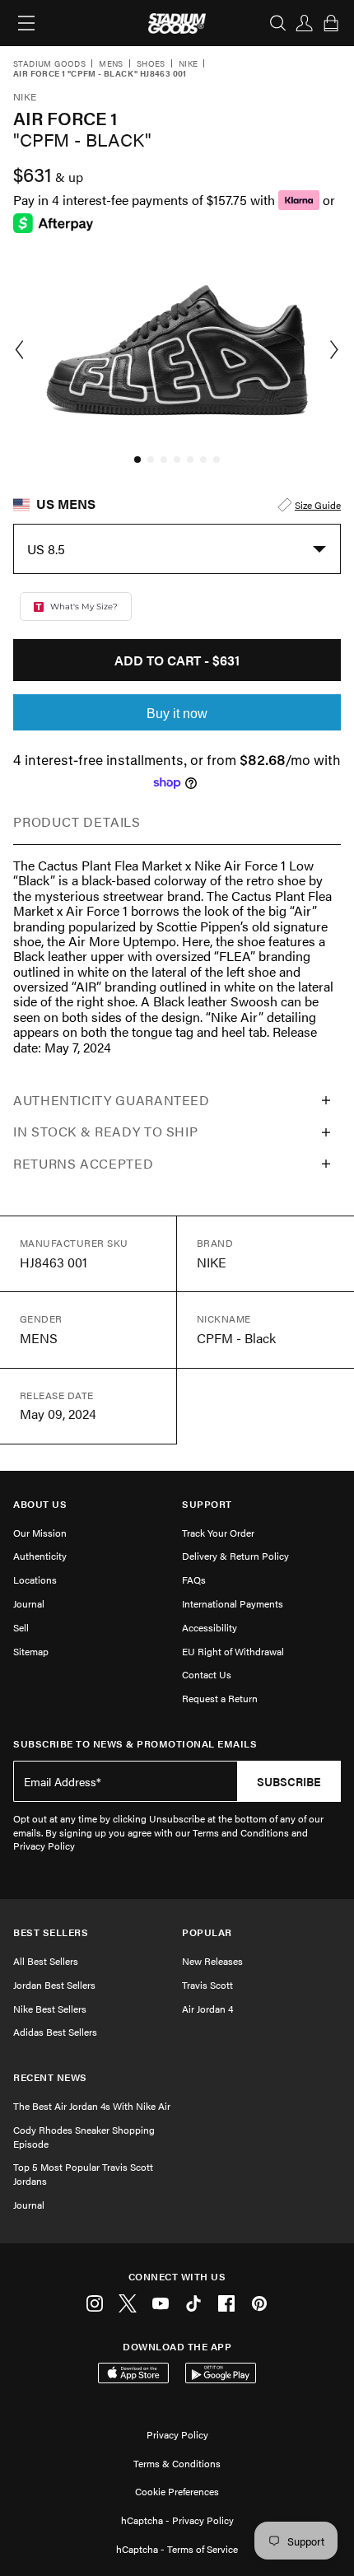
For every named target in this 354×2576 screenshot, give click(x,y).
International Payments (233, 1603)
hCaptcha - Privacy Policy (177, 2520)
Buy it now (177, 714)
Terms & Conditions (177, 2463)
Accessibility (210, 1627)
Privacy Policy (177, 2434)
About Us (40, 1504)
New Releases (212, 1961)
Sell (21, 1627)
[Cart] (331, 23)
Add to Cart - (177, 660)
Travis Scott (207, 1985)
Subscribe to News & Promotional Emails (135, 1744)
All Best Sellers (46, 1961)
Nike (189, 64)
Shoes (151, 64)
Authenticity (40, 1556)
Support (207, 1504)
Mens (111, 64)
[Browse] (26, 23)
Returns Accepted (83, 1163)
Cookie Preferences (177, 2491)
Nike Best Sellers (50, 2009)
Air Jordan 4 (207, 2009)
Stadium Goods (49, 64)
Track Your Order (218, 1533)
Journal (29, 1603)
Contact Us (207, 1674)
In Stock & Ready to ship (105, 1131)
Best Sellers (51, 1932)
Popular (207, 1932)
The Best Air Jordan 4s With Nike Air (92, 2106)
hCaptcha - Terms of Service (177, 2549)
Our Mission (40, 1533)
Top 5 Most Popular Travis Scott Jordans (83, 2174)
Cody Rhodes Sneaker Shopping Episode (84, 2137)
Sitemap (31, 1651)
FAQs (194, 1580)
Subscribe (289, 1781)
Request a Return (220, 1698)
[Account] (305, 23)
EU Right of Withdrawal (233, 1651)
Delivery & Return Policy (235, 1556)
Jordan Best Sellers (54, 1985)
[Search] (278, 23)
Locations (35, 1580)
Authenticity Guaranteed (112, 1100)
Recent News (50, 2077)
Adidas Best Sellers (55, 2032)
